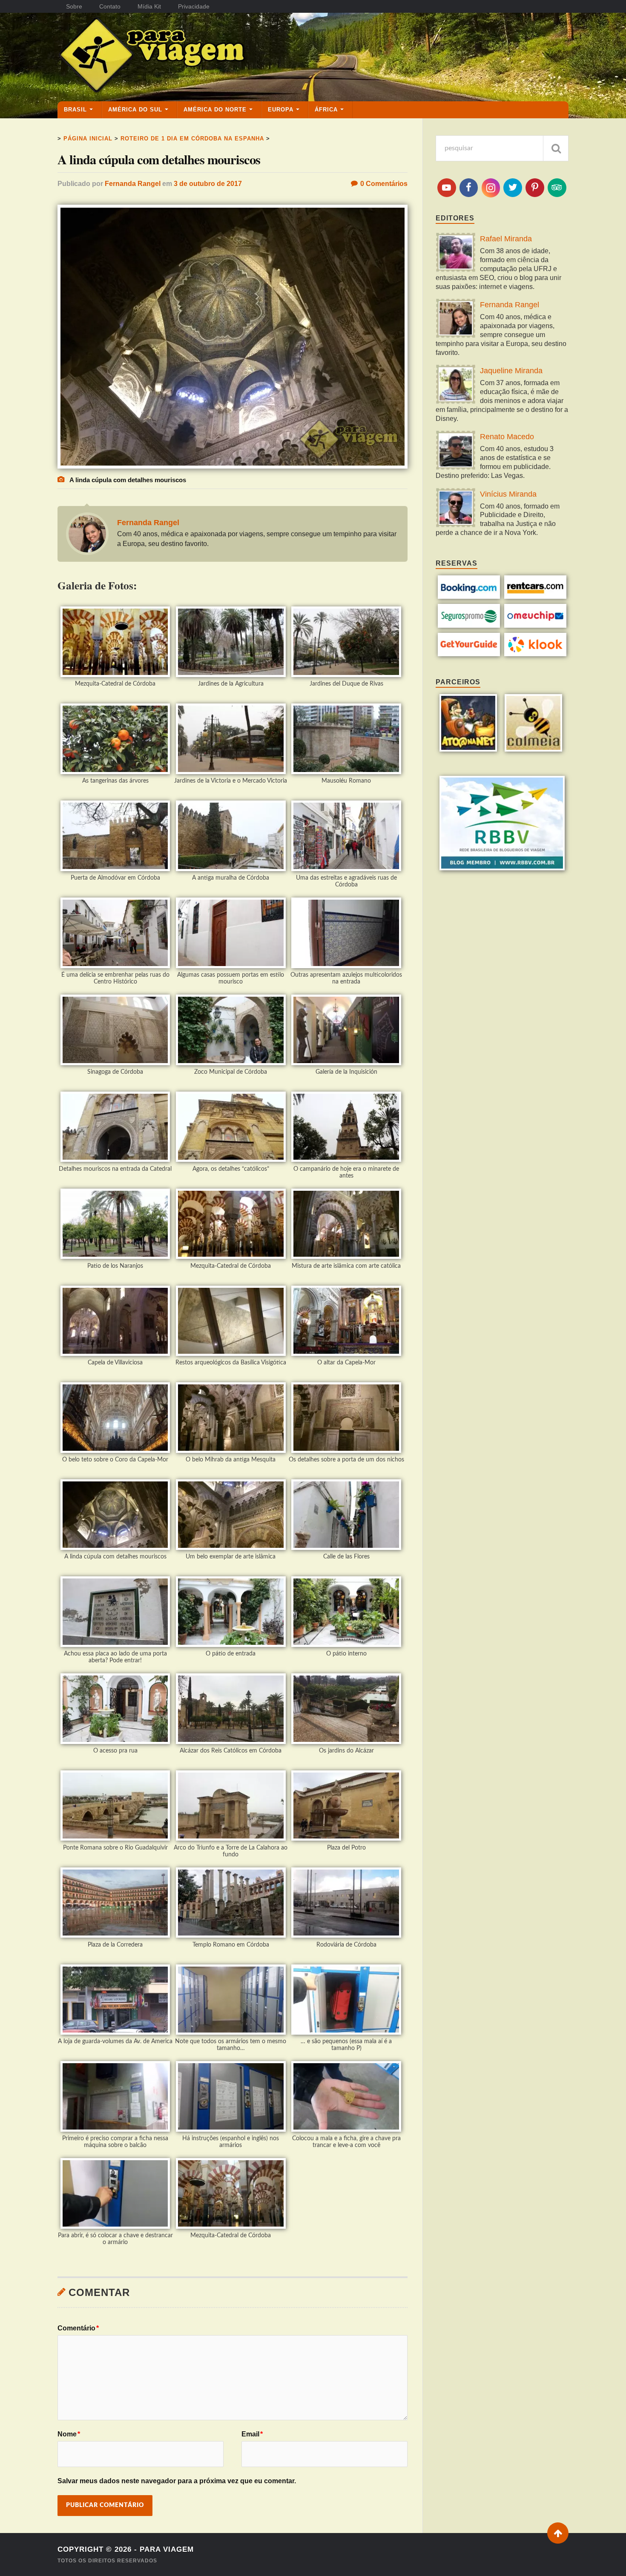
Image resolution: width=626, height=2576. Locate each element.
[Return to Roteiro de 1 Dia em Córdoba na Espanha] (233, 466)
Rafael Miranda (506, 239)
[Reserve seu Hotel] (469, 596)
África (326, 110)
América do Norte (215, 110)
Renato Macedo (507, 437)
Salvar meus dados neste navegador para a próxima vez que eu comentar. (177, 2481)
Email (252, 2434)
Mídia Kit (149, 6)
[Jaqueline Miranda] (456, 385)
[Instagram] (491, 188)
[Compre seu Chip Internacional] (536, 625)
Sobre (74, 6)
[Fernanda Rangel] (456, 319)
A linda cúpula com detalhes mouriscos (159, 159)
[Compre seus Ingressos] (469, 654)
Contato (110, 6)
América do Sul (135, 110)
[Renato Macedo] (456, 451)
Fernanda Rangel (133, 184)
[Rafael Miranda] (456, 253)
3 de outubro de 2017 (208, 184)
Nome (69, 2434)
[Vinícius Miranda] (456, 509)
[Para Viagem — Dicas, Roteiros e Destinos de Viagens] (185, 57)
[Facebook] (469, 188)
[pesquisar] (556, 148)
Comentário (78, 2328)
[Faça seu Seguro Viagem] (469, 625)
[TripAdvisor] (557, 188)
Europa (281, 110)
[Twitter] (513, 188)
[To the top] (558, 2533)
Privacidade (194, 6)
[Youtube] (447, 188)
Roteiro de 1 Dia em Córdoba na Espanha (192, 139)
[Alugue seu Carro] (536, 596)
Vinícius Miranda (508, 494)
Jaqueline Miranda (511, 371)
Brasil (75, 110)
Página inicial (88, 139)
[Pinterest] (535, 188)
